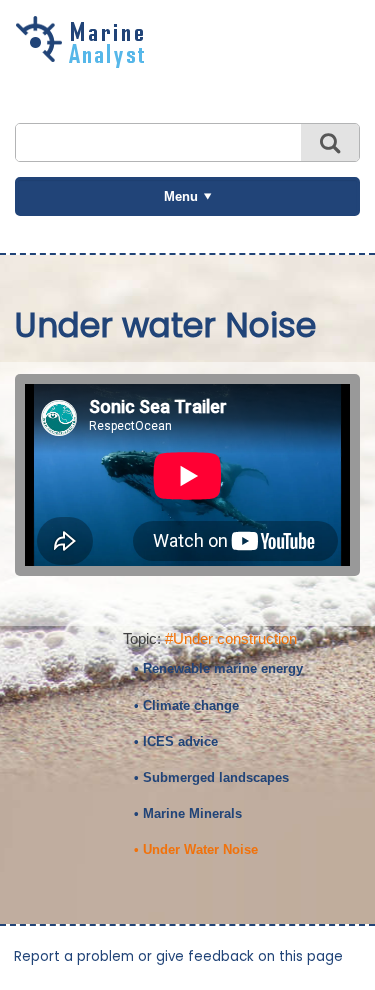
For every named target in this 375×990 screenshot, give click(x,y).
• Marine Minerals (188, 813)
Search (330, 142)
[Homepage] (85, 61)
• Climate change (186, 705)
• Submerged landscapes (211, 777)
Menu (181, 196)
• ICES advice (176, 741)
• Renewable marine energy (218, 668)
